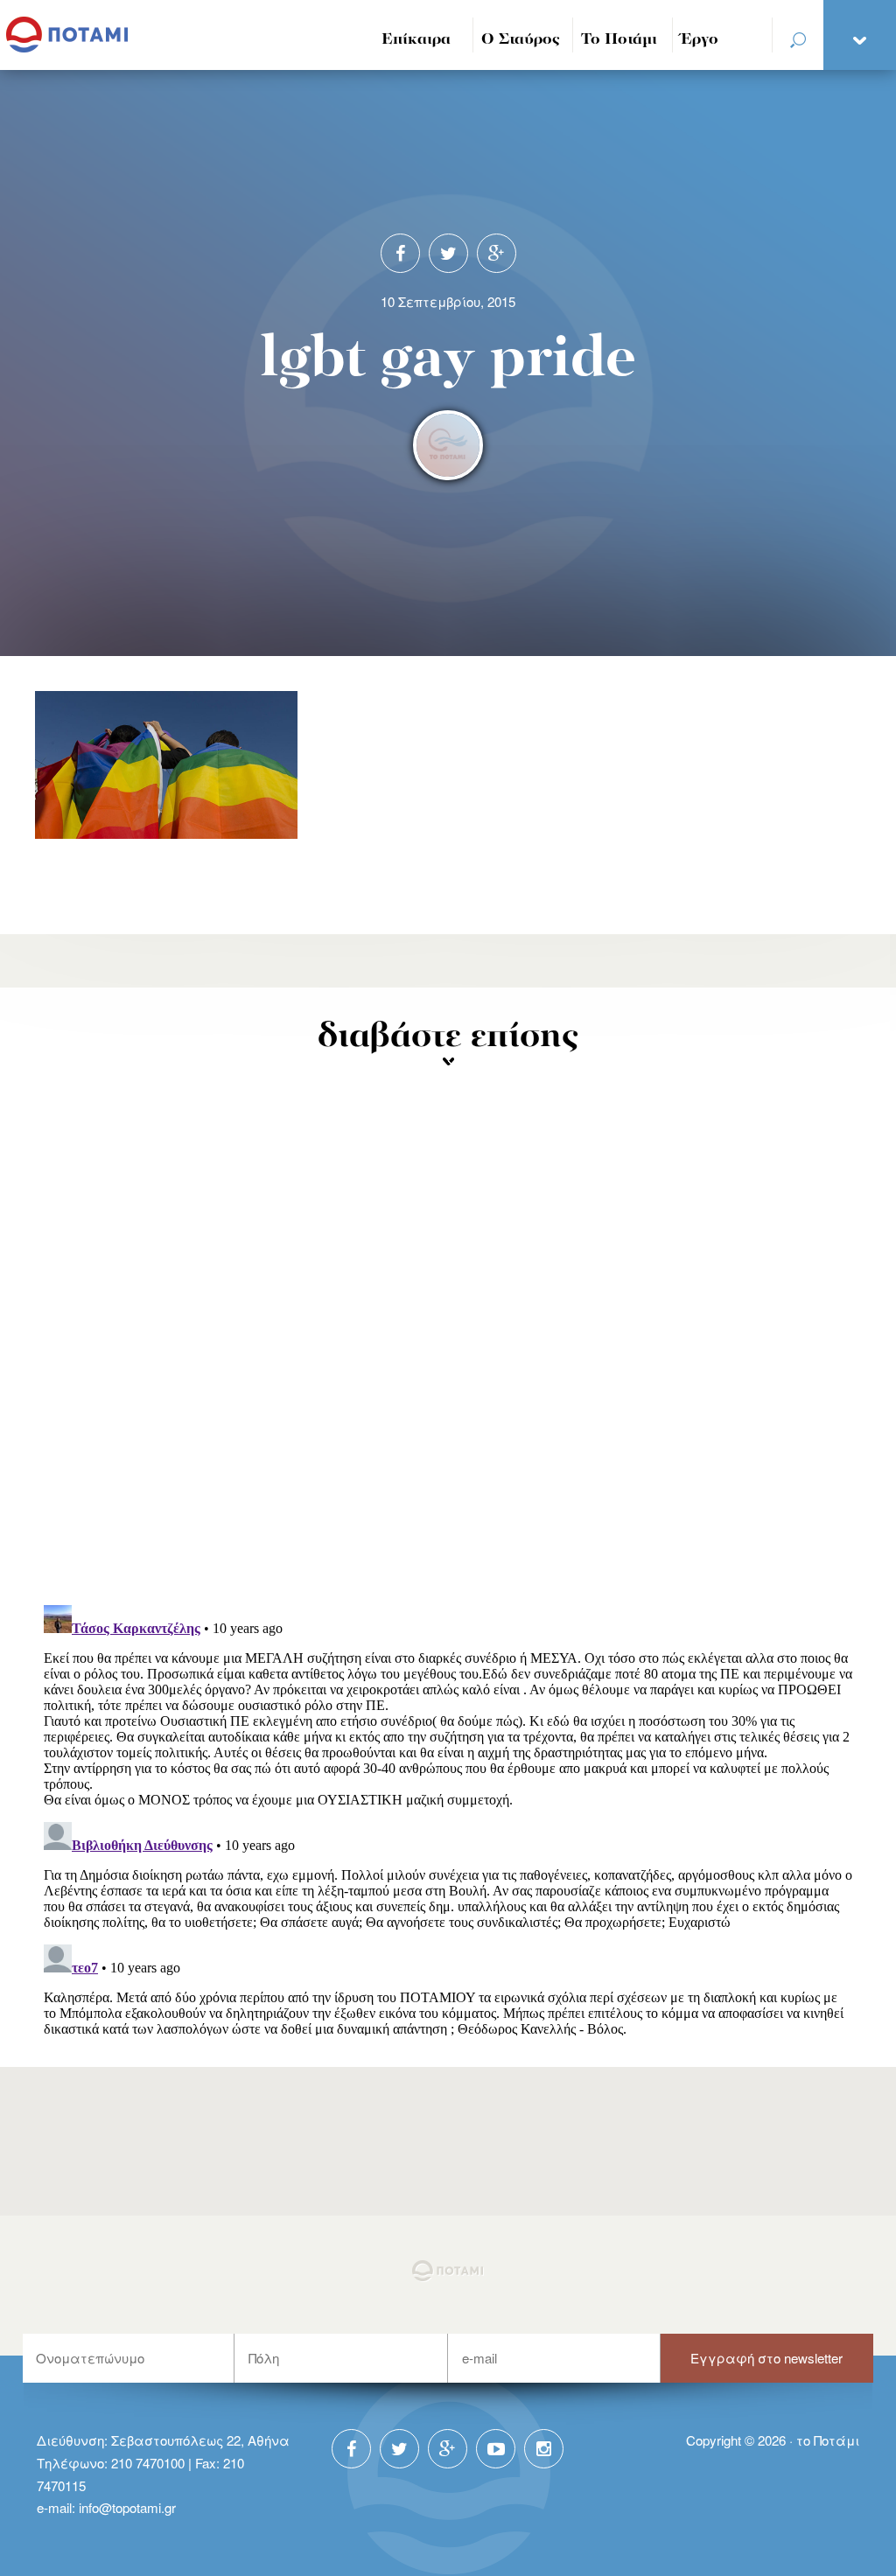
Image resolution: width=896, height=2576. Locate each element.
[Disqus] (448, 1363)
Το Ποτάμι (619, 40)
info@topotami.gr (127, 2507)
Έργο (700, 40)
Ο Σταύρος (521, 40)
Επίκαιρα (416, 40)
